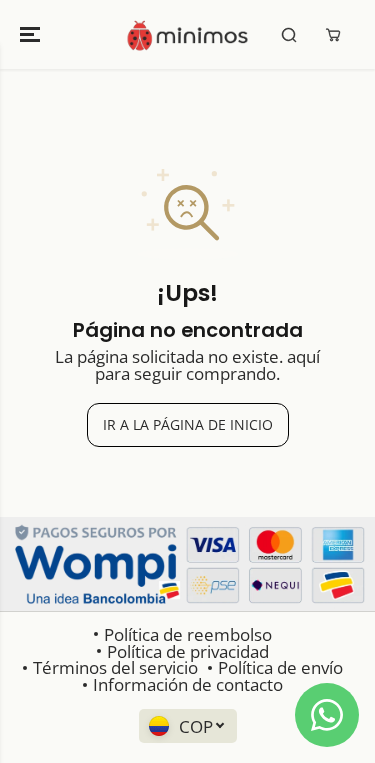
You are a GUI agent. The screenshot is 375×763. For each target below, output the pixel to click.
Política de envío (280, 667)
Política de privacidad (188, 651)
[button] (32, 34)
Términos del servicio (115, 667)
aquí (303, 356)
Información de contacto (188, 684)
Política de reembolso (188, 634)
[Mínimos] (187, 34)
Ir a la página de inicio (188, 424)
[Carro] (333, 35)
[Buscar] (289, 35)
